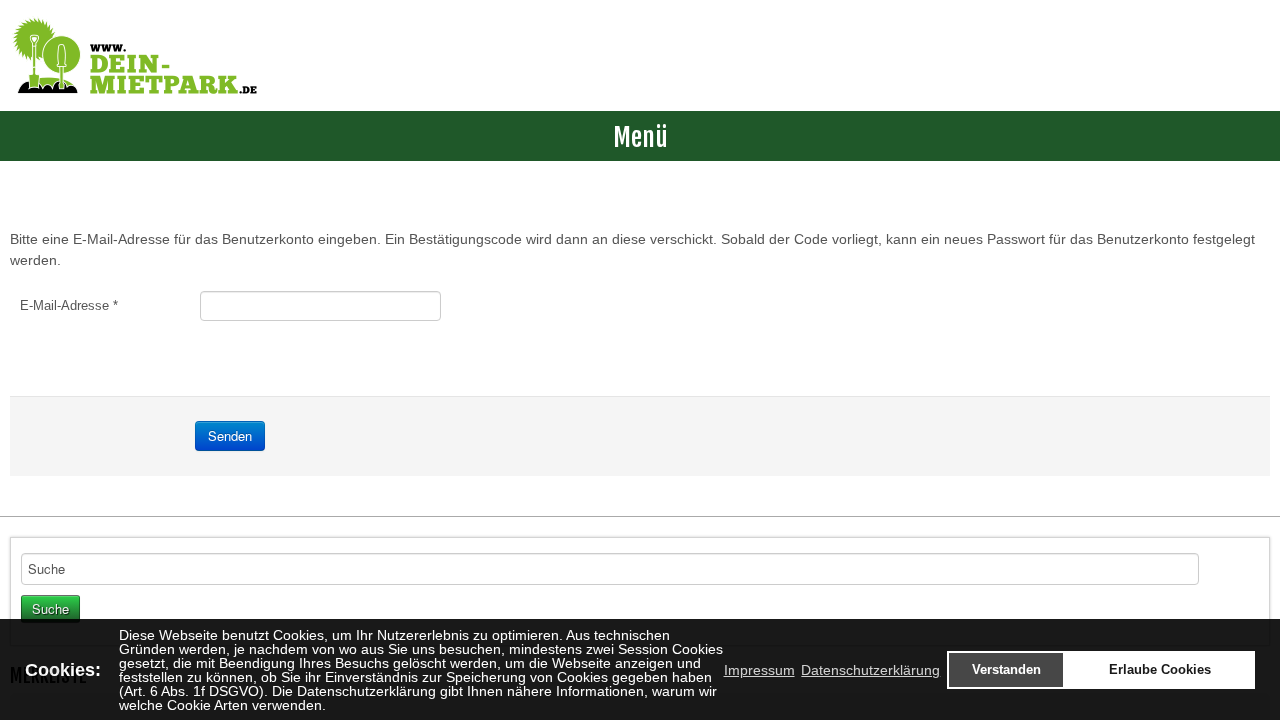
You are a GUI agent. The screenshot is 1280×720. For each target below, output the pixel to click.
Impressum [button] (759, 670)
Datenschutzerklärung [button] (870, 670)
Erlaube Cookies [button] (1160, 670)
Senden (230, 435)
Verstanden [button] (1006, 670)
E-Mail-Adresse (69, 305)
